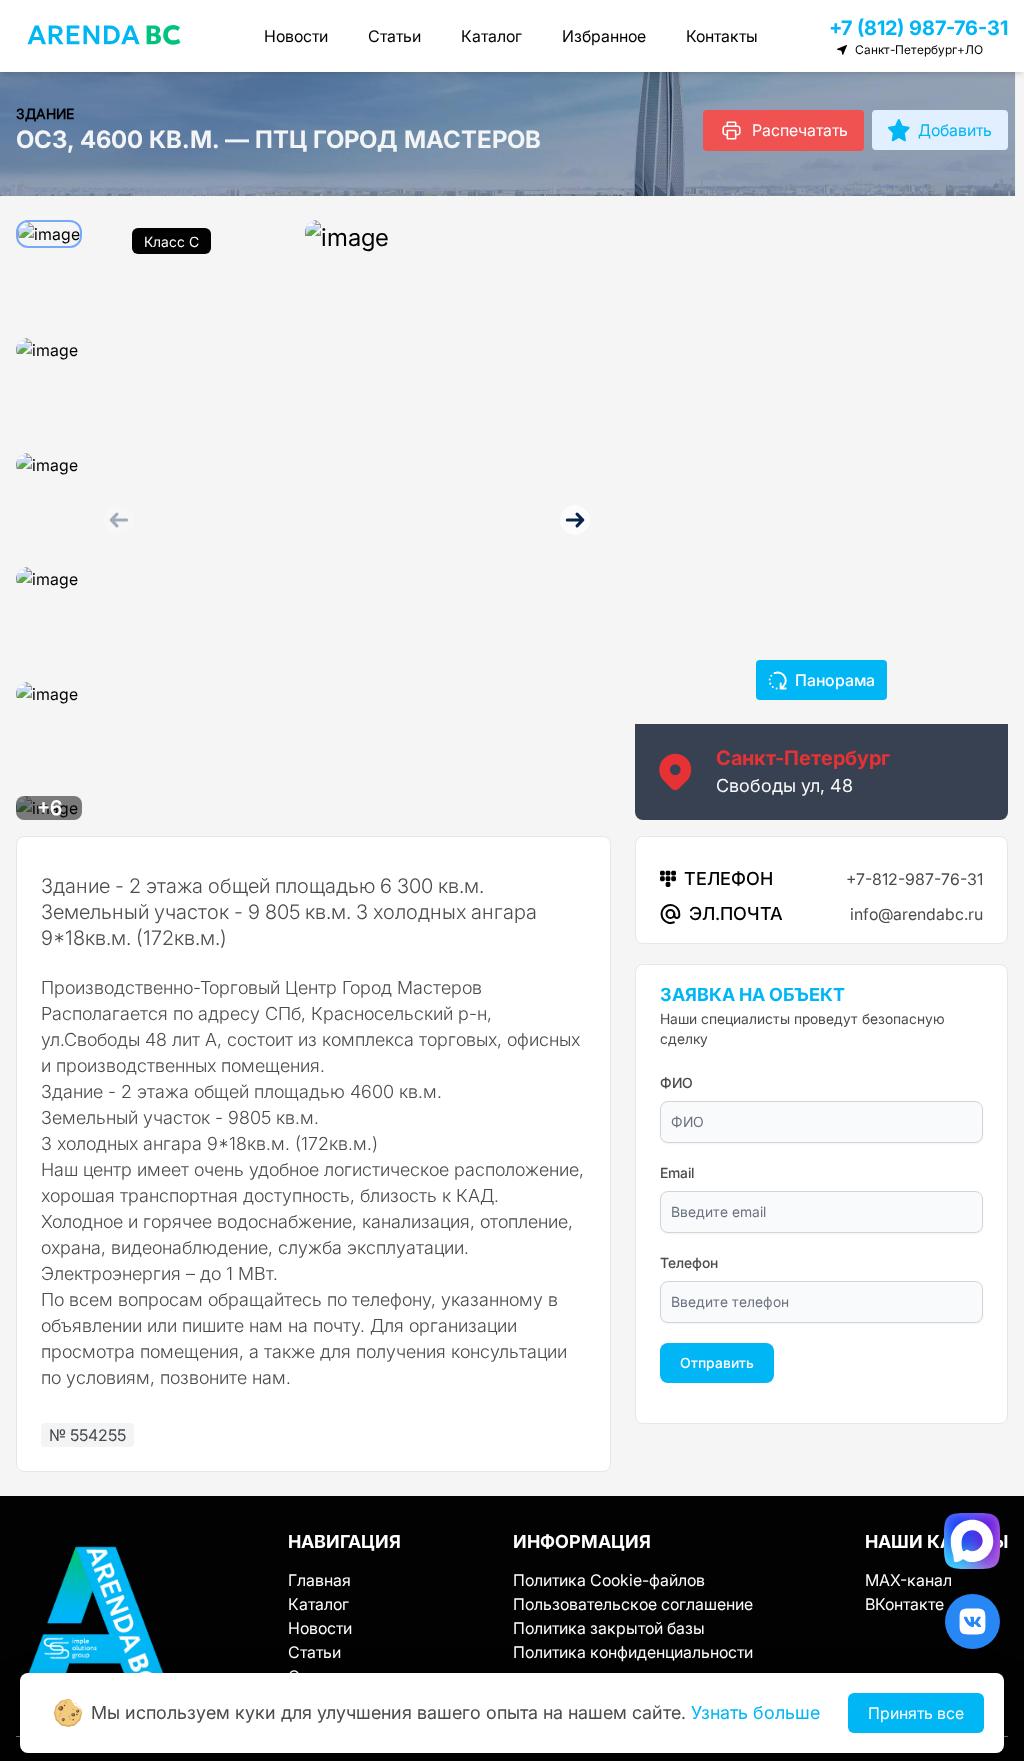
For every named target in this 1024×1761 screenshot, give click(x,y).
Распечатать (800, 130)
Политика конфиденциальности (633, 1652)
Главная (319, 1580)
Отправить (717, 1362)
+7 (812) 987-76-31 (918, 28)
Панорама (835, 680)
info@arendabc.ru (916, 914)
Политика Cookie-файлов (609, 1580)
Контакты (722, 36)
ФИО (676, 1082)
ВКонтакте (904, 1604)
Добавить (955, 130)
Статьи (394, 36)
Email (677, 1172)
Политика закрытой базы (609, 1628)
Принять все (916, 1713)
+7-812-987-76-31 (914, 879)
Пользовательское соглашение (633, 1604)
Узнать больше (755, 1712)
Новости (296, 36)
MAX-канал (908, 1580)
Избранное (604, 36)
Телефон (689, 1262)
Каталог (491, 36)
